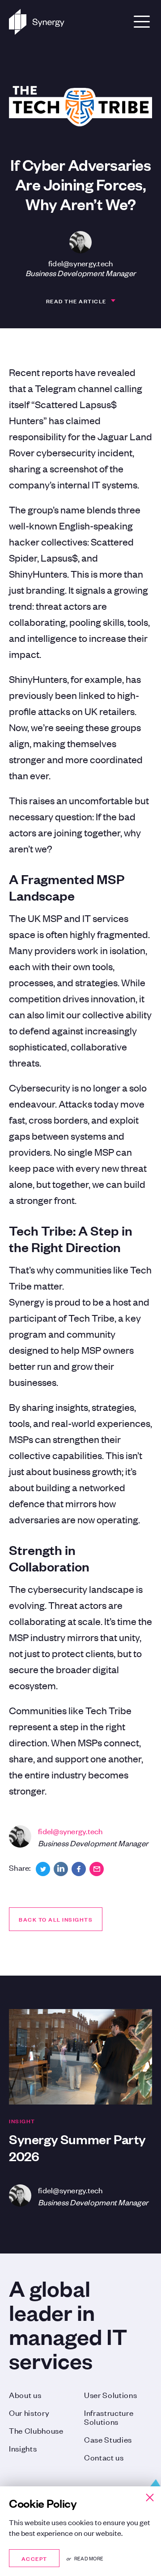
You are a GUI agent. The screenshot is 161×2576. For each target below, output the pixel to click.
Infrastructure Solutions (109, 2417)
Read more (89, 2558)
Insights (23, 2448)
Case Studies (108, 2439)
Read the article (76, 301)
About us (25, 2394)
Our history (29, 2412)
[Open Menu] (142, 22)
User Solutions (111, 2394)
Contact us (104, 2457)
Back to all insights (56, 1919)
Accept (34, 2558)
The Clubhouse (36, 2430)
